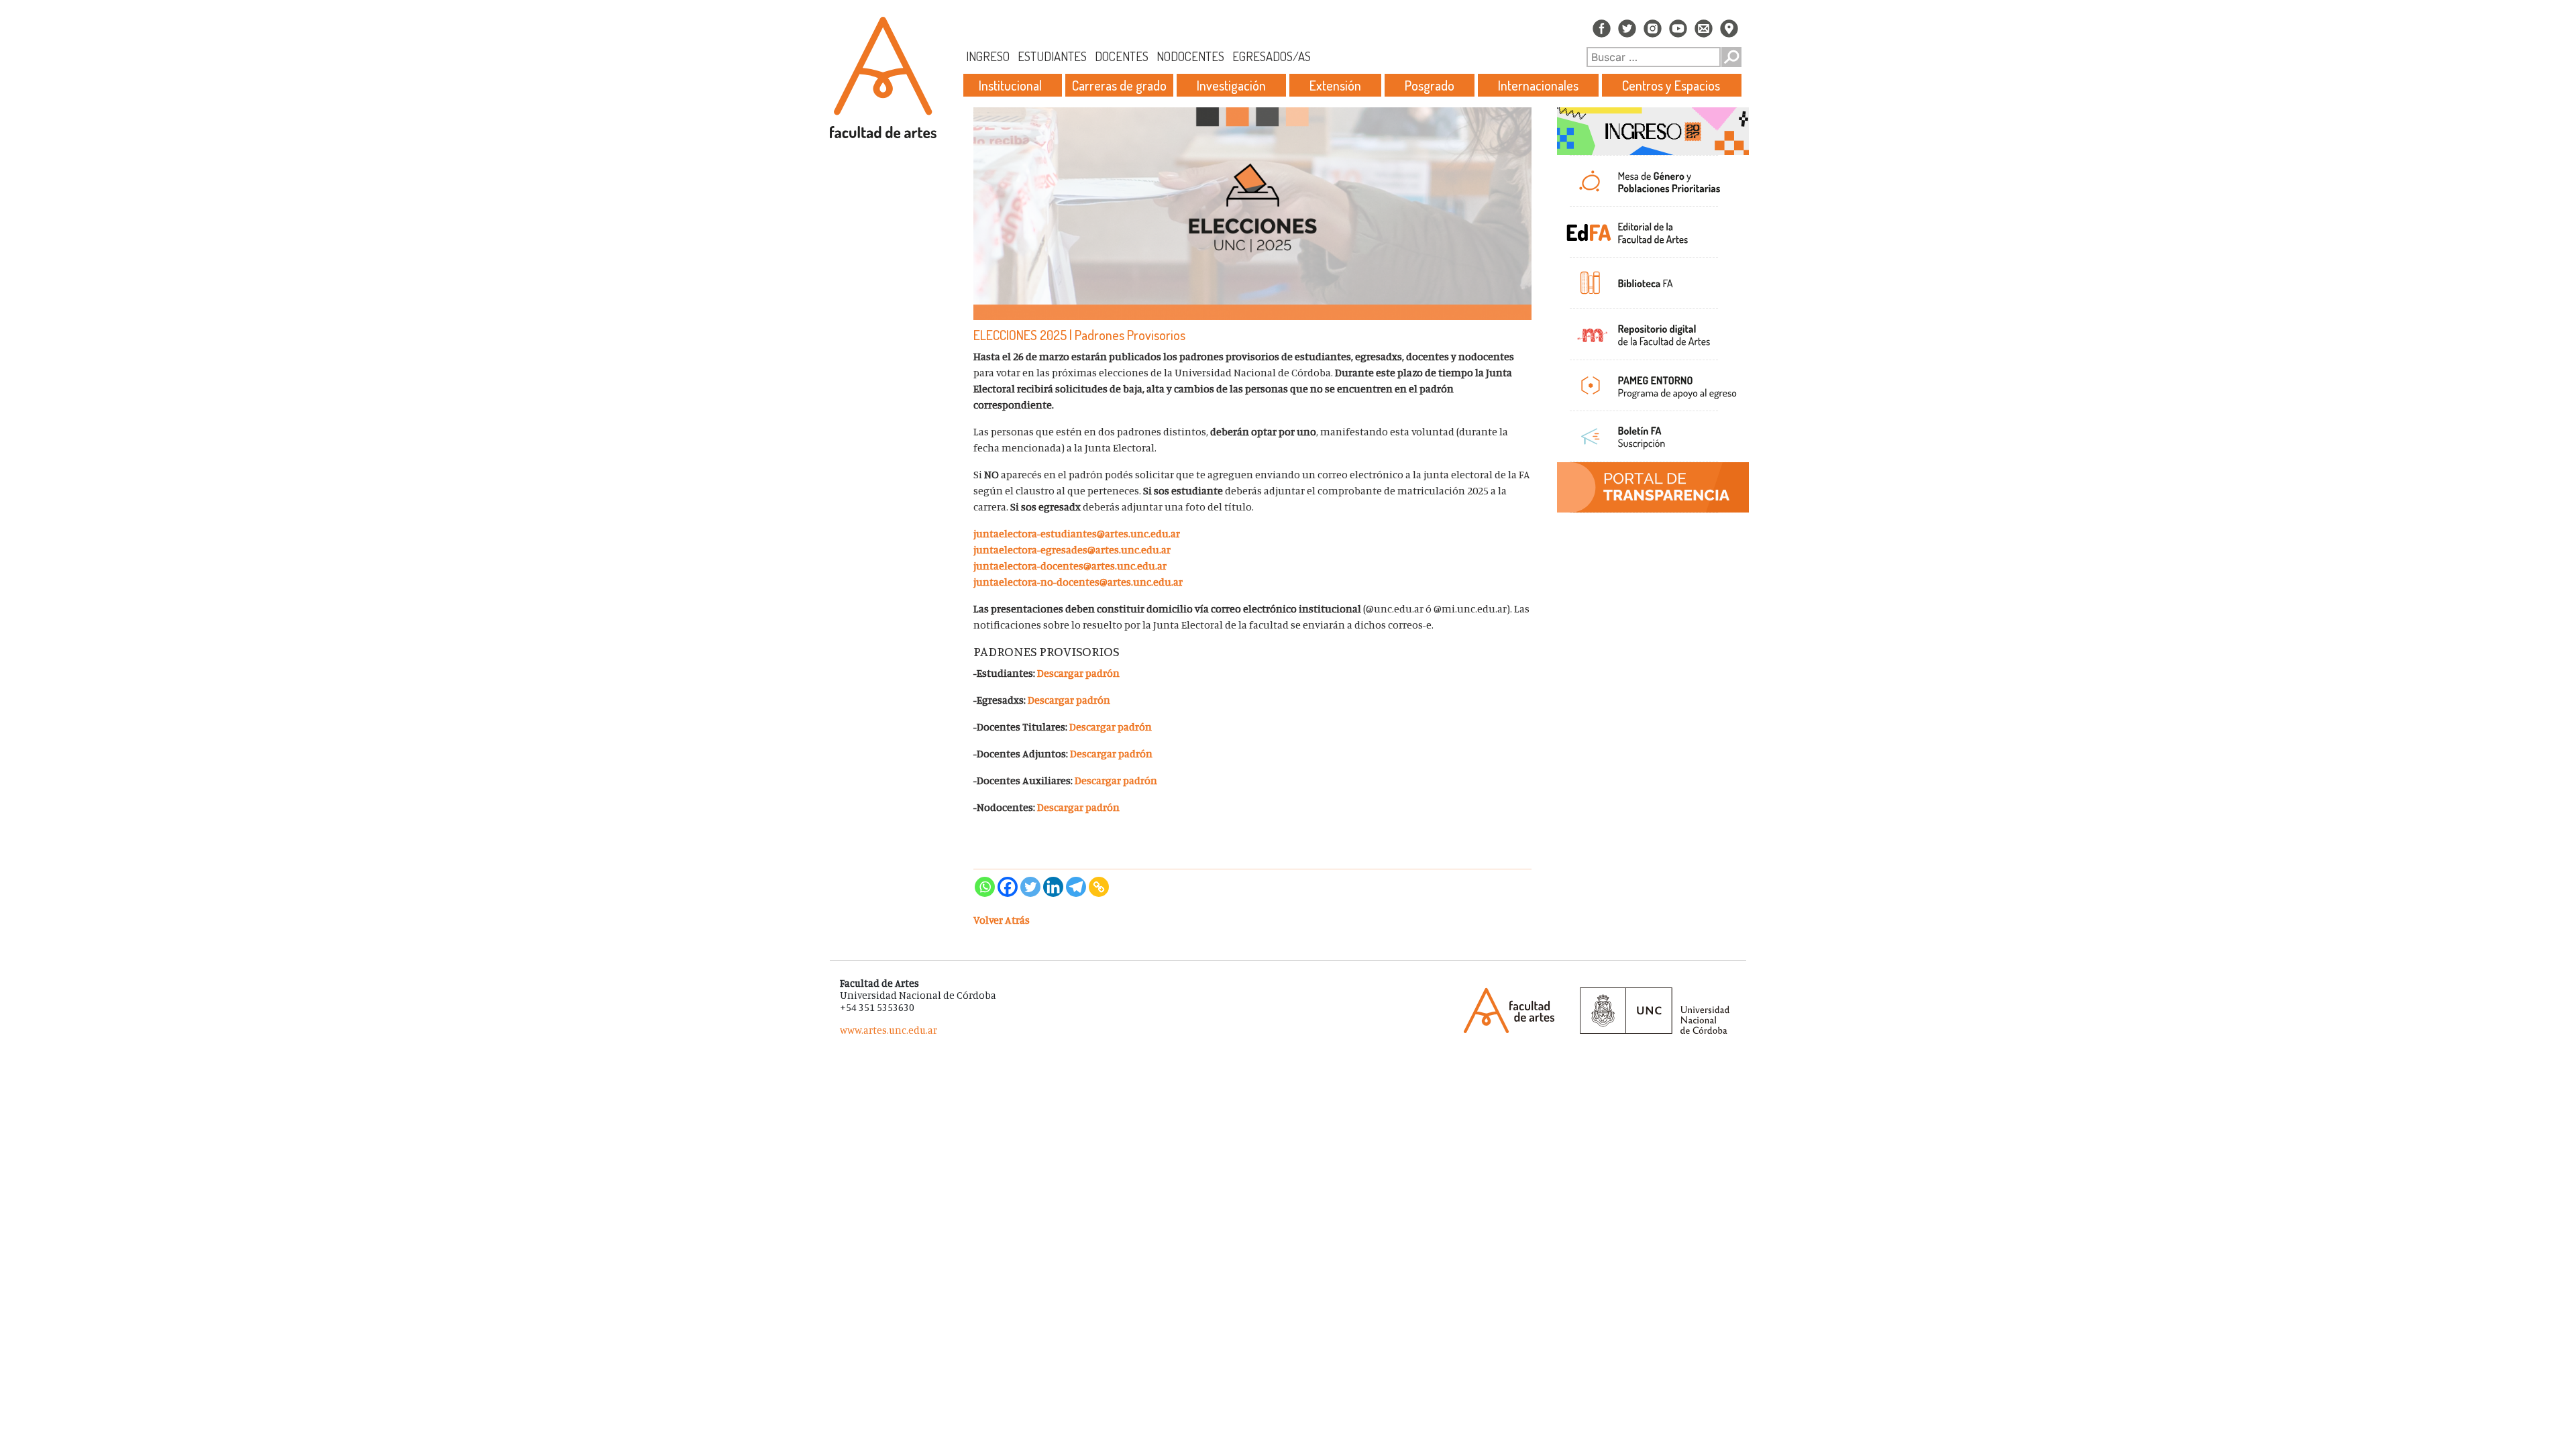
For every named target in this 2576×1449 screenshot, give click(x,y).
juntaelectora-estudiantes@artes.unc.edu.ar (1077, 533)
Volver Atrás (1002, 920)
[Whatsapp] (985, 887)
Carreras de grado (1119, 85)
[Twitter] (1030, 887)
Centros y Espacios (1671, 85)
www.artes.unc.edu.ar (889, 1030)
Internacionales (1538, 85)
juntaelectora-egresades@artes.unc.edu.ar (1072, 549)
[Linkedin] (1053, 887)
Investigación (1231, 85)
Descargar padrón (1078, 673)
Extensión (1335, 85)
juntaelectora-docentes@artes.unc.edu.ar (1070, 566)
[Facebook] (1008, 887)
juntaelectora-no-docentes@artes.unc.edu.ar (1078, 582)
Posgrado (1430, 85)
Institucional (1010, 85)
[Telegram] (1076, 887)
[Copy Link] (1099, 887)
